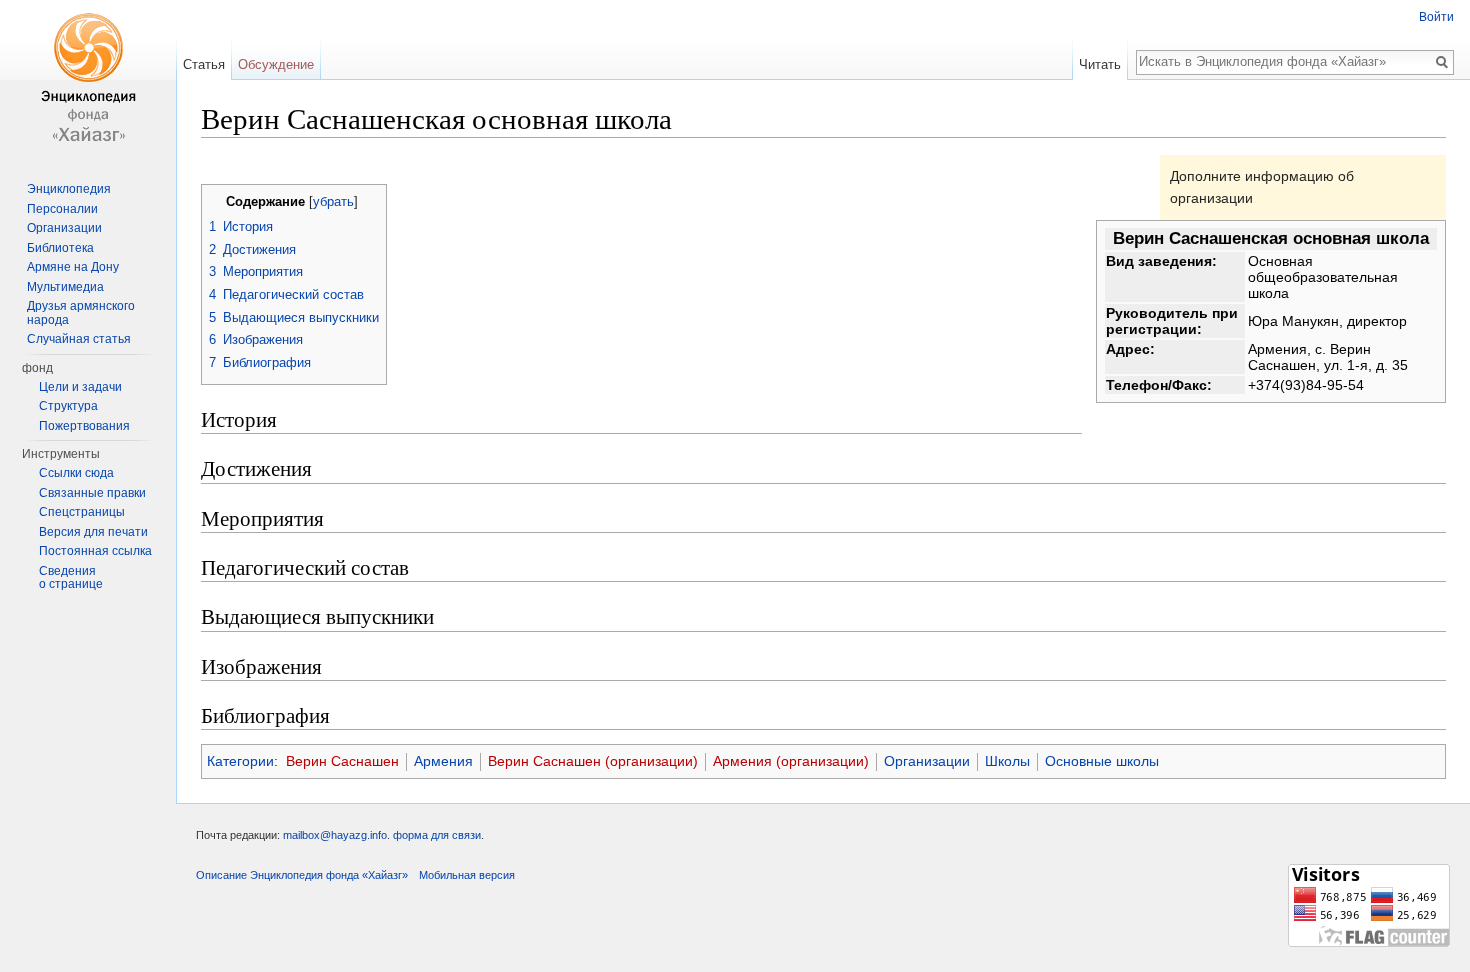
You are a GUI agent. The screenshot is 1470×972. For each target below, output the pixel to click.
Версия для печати (93, 532)
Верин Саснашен (342, 761)
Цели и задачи (80, 387)
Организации (927, 761)
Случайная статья (79, 339)
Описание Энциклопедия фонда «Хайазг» (302, 875)
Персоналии (62, 209)
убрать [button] (333, 202)
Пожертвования (84, 426)
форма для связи (437, 835)
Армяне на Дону (73, 267)
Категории (240, 761)
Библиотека (60, 248)
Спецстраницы (82, 512)
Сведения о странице (71, 578)
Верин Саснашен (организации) (593, 761)
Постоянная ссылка (95, 551)
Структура (68, 406)
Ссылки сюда (76, 473)
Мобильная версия (467, 875)
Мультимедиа (65, 287)
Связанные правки (92, 493)
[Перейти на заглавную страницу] (88, 80)
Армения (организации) (791, 761)
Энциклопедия (69, 189)
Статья (204, 64)
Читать (1100, 64)
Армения (443, 761)
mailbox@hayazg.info (335, 835)
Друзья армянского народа (81, 313)
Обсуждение (276, 64)
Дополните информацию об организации (1262, 187)
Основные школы (1102, 761)
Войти (1436, 17)
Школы (1007, 761)
